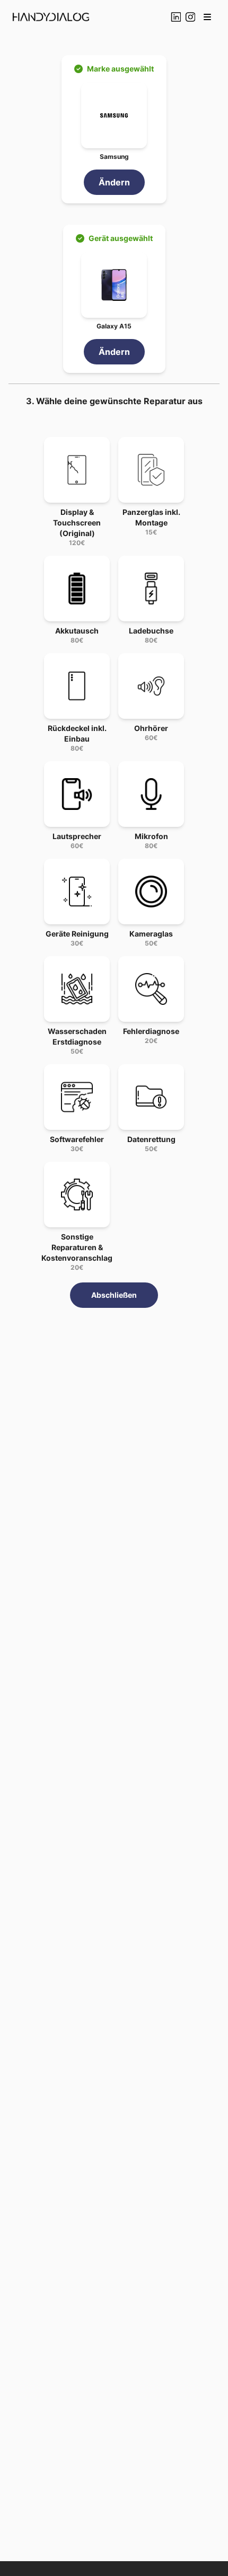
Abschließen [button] (114, 1295)
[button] (207, 17)
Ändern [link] (114, 182)
